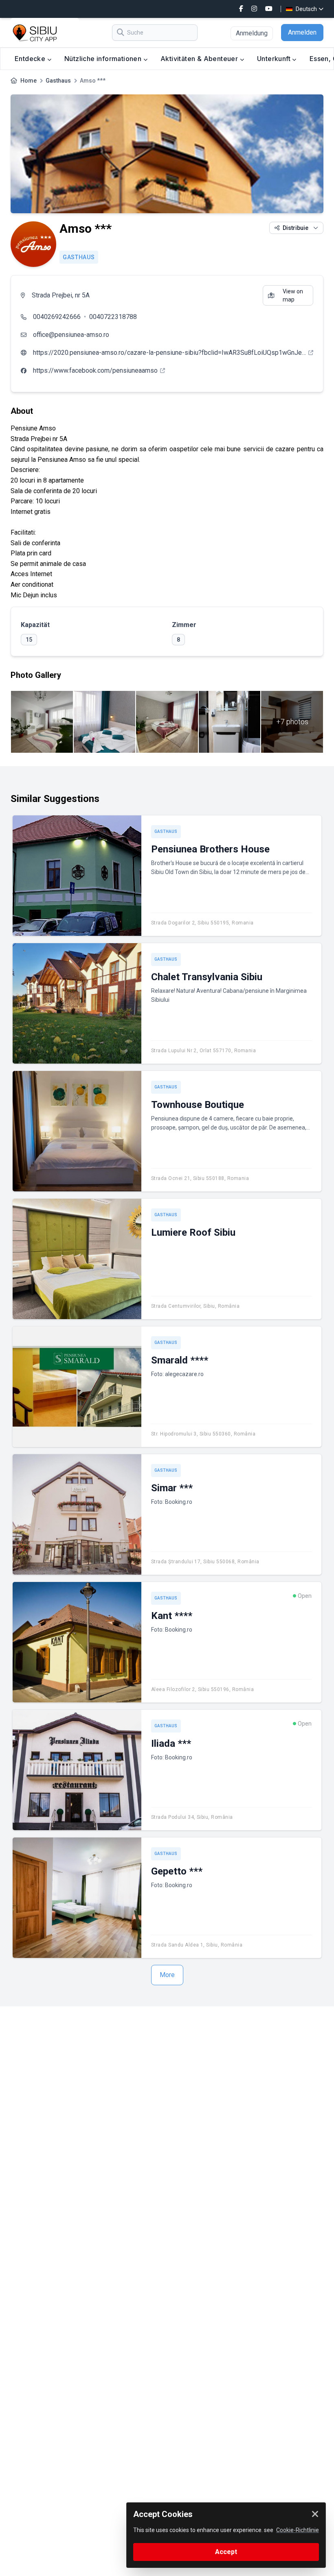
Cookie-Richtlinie (298, 2530)
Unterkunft (275, 59)
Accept (226, 2552)
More (167, 1975)
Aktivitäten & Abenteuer (200, 59)
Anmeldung (252, 33)
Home (29, 81)
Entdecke (31, 59)
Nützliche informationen (104, 59)
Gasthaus (58, 81)
